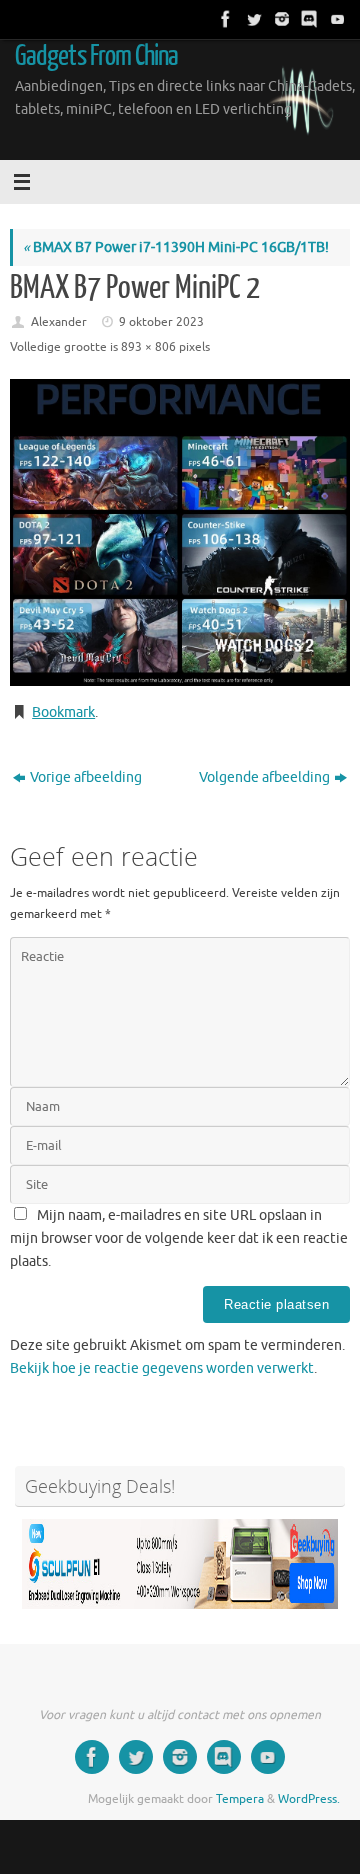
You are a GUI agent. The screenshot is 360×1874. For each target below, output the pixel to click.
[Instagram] (280, 19)
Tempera (240, 1799)
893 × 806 (148, 347)
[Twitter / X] (252, 19)
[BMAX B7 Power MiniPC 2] (180, 532)
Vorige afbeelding (86, 777)
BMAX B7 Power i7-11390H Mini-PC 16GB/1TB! (176, 247)
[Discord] (308, 19)
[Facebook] (224, 19)
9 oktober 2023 (161, 322)
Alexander (59, 322)
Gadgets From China (97, 56)
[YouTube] (336, 19)
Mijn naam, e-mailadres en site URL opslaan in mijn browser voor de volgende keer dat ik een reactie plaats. (179, 1238)
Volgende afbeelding (264, 777)
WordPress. (309, 1799)
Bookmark (63, 712)
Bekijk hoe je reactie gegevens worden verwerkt (162, 1368)
